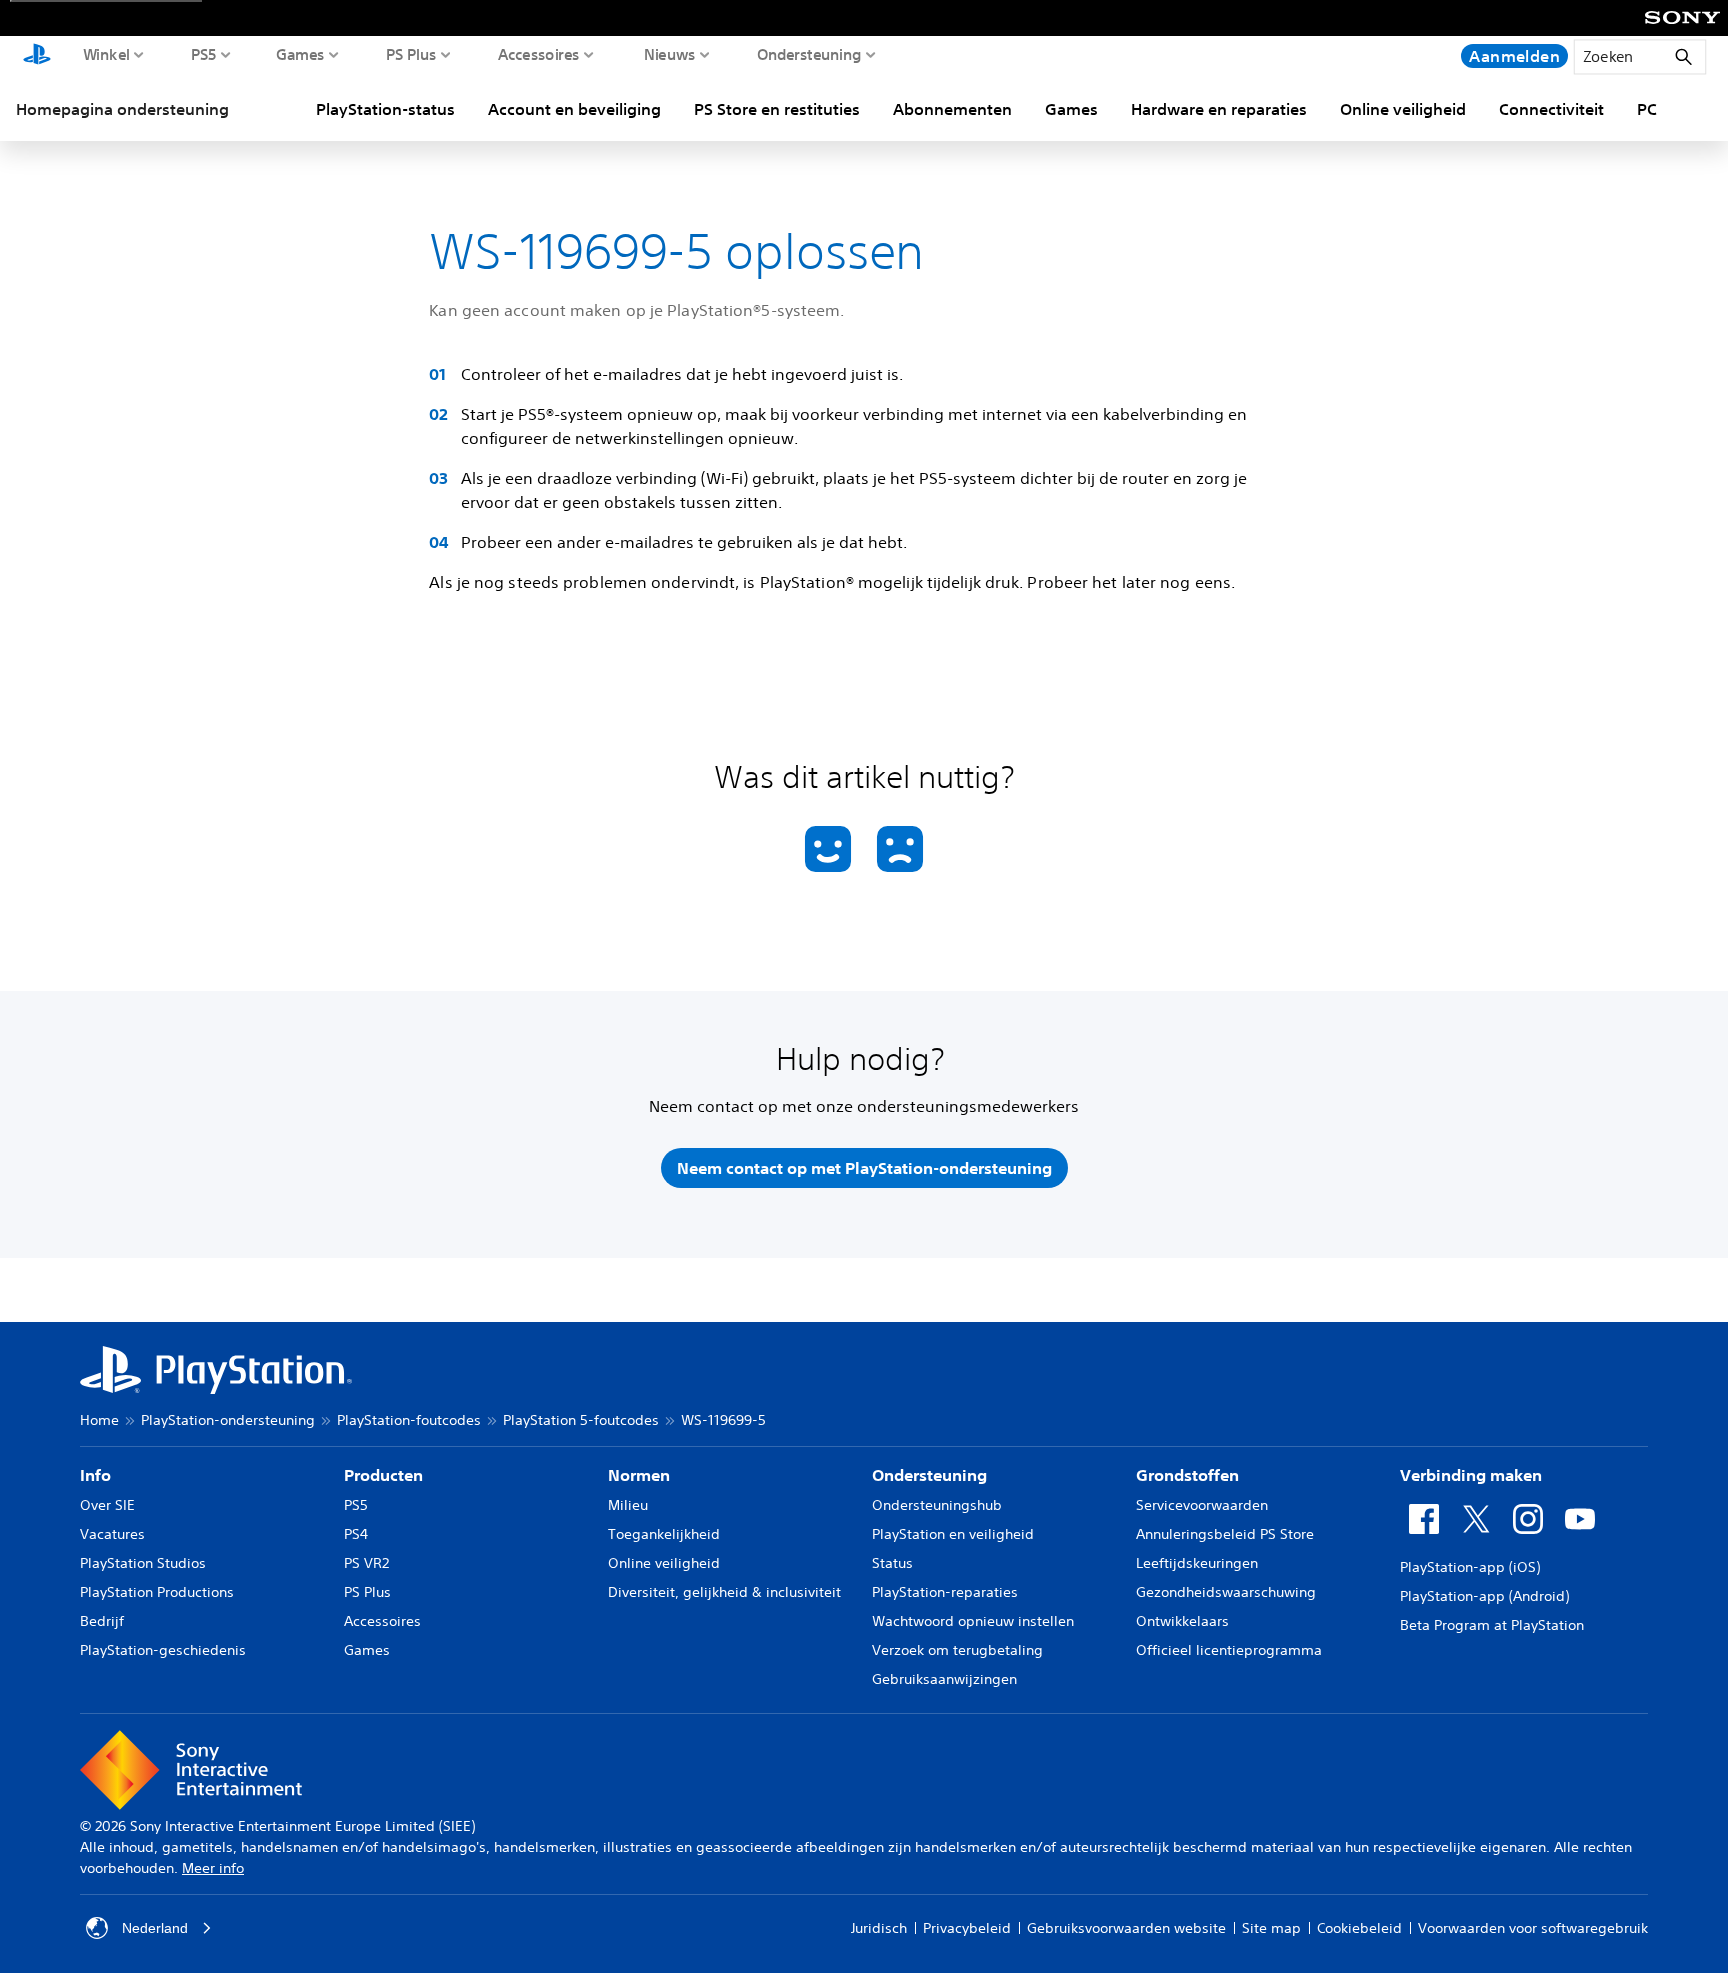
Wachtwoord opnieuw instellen (973, 1621)
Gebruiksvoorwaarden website (1126, 1928)
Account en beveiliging (574, 109)
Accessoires (539, 54)
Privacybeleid (967, 1928)
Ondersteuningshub (937, 1505)
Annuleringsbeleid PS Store (1225, 1534)
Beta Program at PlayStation (1492, 1625)
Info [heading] (95, 1475)
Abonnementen (952, 109)
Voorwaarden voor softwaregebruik (1533, 1928)
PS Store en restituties (777, 109)
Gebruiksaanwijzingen (944, 1679)
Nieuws (670, 54)
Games (300, 54)
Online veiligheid (1403, 109)
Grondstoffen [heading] (1187, 1475)
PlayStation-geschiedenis (163, 1650)
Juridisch (879, 1928)
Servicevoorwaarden (1202, 1505)
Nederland (155, 1928)
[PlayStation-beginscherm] (37, 56)
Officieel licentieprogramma (1229, 1650)
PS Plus (411, 54)
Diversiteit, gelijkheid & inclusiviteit (724, 1592)
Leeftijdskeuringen (1197, 1563)
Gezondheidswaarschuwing (1226, 1592)
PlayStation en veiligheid (953, 1534)
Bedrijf (102, 1621)
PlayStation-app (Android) (1484, 1596)
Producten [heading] (383, 1475)
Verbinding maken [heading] (1471, 1475)
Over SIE (107, 1505)
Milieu (628, 1505)
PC (1647, 109)
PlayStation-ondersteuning (228, 1420)
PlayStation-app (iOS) (1470, 1567)
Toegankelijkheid (664, 1534)
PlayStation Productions (157, 1592)
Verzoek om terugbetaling (957, 1650)
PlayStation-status (385, 109)
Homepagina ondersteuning (122, 109)
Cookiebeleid (1359, 1928)
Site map (1271, 1928)
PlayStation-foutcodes (409, 1420)
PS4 (356, 1534)
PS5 (204, 54)
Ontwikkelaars (1182, 1621)
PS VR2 (366, 1563)
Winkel (106, 54)
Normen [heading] (639, 1475)
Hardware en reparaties (1219, 109)
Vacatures (112, 1534)
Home (99, 1420)
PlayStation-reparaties (945, 1592)
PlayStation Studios (143, 1563)
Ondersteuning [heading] (929, 1475)
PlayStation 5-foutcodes (581, 1420)
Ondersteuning (809, 54)
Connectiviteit (1551, 109)
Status (892, 1563)
